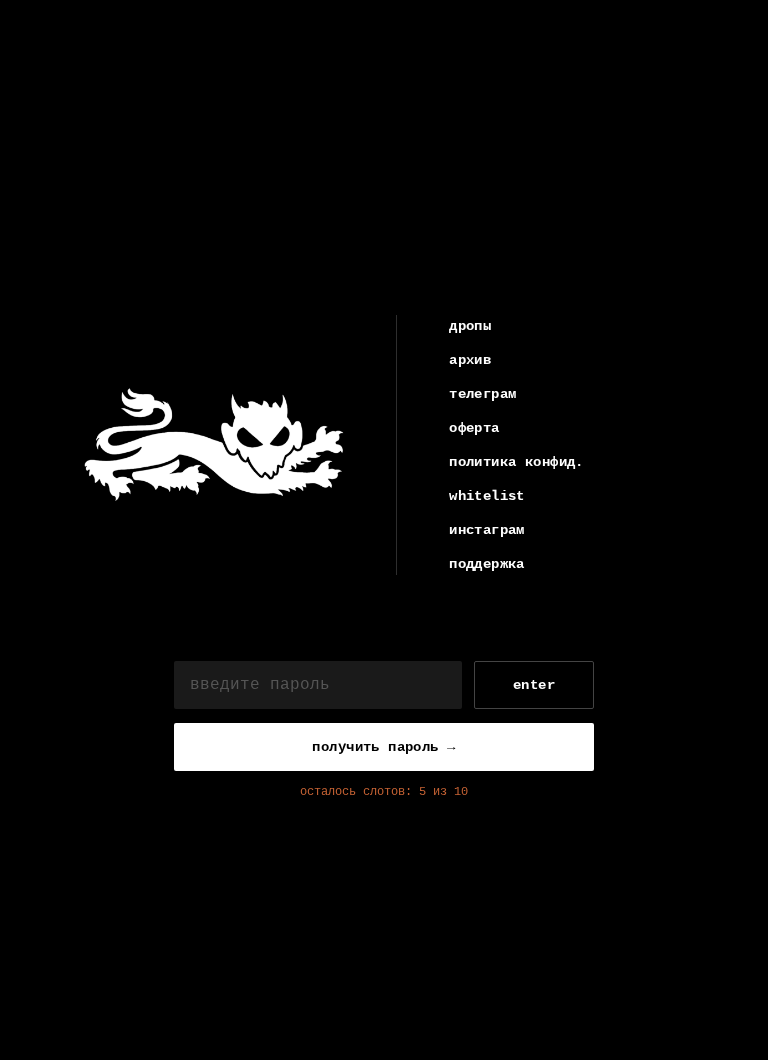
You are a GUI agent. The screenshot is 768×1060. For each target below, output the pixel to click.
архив (470, 360)
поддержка (487, 564)
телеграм (482, 394)
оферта (474, 428)
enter (534, 685)
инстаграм (487, 530)
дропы (470, 326)
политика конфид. (516, 462)
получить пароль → (383, 747)
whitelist (487, 496)
